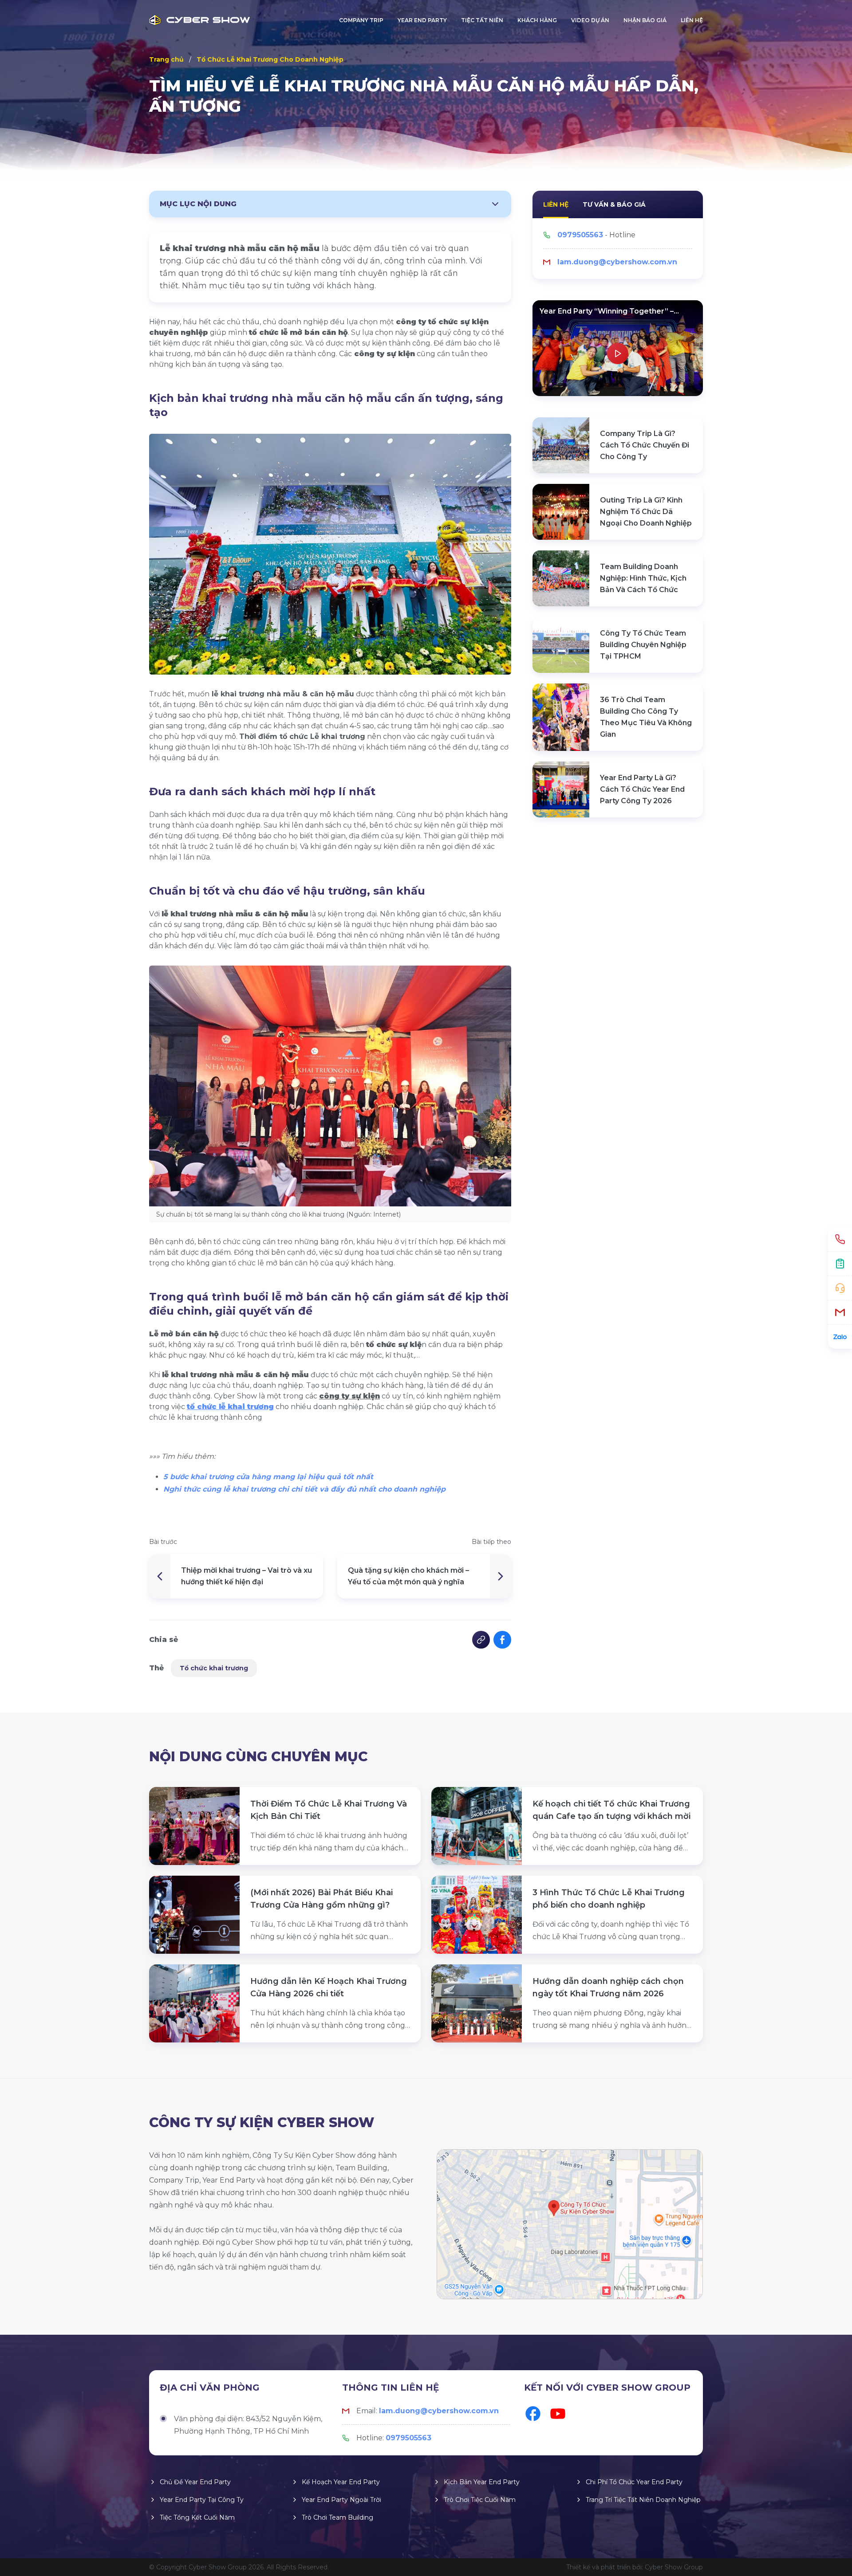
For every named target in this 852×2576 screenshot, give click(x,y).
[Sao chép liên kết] (481, 1640)
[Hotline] (840, 1239)
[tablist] (618, 204)
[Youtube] (558, 2414)
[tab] (556, 204)
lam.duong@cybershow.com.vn (617, 262)
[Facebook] (533, 2414)
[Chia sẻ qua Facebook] (502, 1640)
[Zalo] (840, 1337)
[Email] (840, 1312)
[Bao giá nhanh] (840, 1264)
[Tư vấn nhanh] (840, 1288)
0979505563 (580, 235)
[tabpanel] (618, 249)
